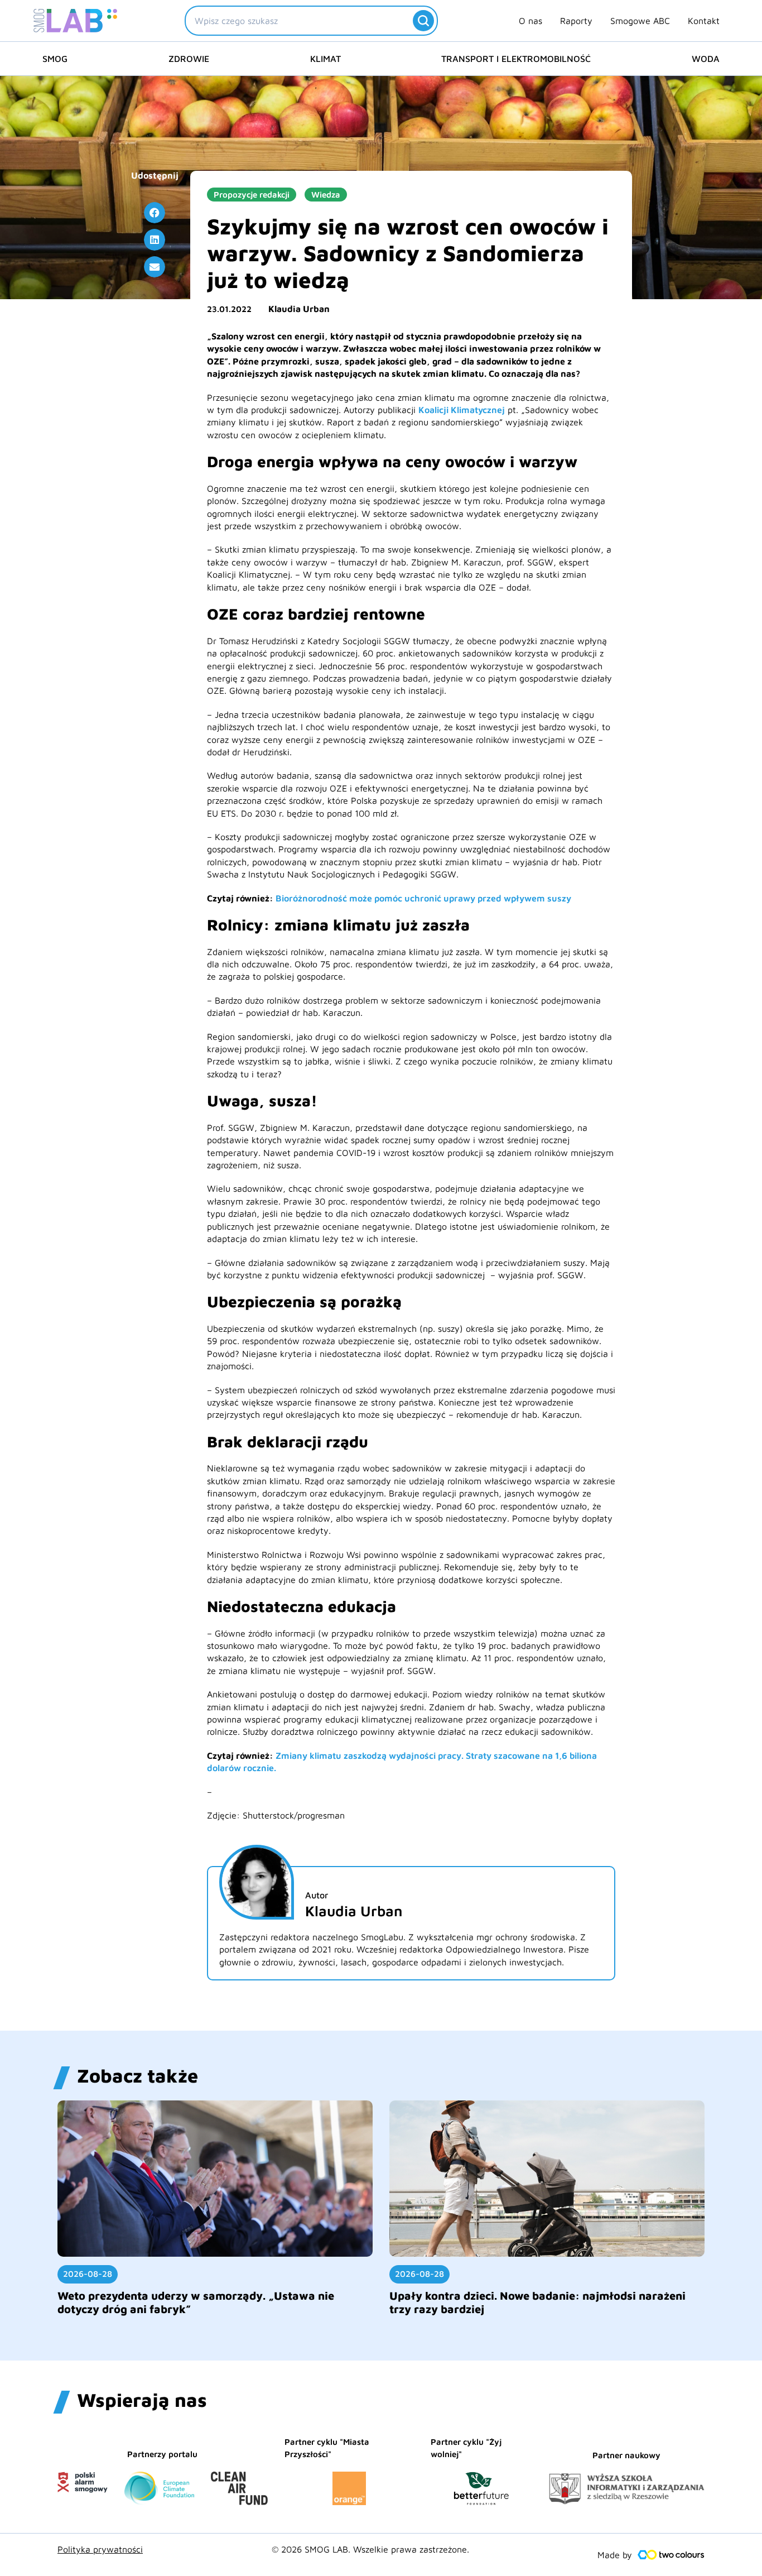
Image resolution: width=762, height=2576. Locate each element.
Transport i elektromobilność (516, 59)
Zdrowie (189, 59)
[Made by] (671, 2555)
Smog (55, 59)
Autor (317, 1895)
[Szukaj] (423, 21)
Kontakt (704, 21)
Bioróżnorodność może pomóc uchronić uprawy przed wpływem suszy (423, 898)
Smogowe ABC (640, 21)
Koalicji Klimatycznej (462, 410)
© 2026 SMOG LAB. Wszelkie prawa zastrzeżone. (370, 2549)
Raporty (576, 21)
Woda (706, 59)
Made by (615, 2555)
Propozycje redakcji (252, 195)
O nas (530, 21)
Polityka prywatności (100, 2549)
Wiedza (326, 195)
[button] (155, 213)
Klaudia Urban (299, 309)
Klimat (325, 59)
